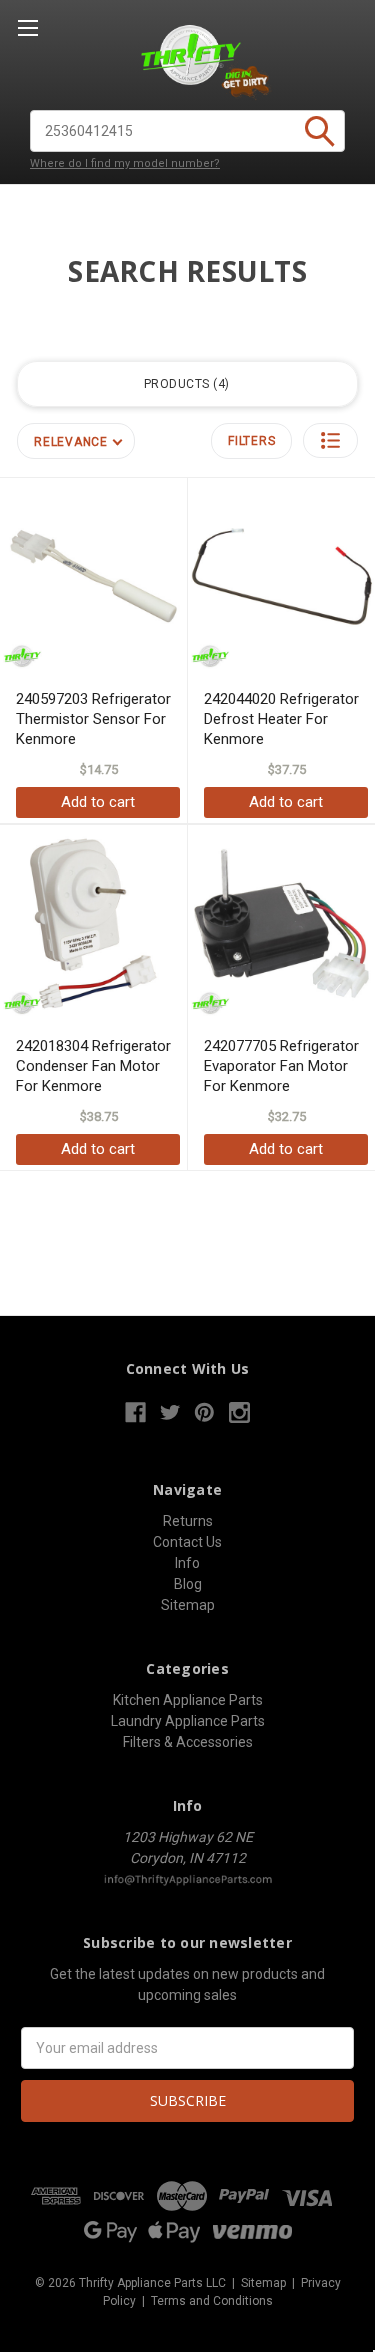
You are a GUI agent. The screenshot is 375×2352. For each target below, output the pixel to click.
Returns (188, 1521)
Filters (251, 441)
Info (187, 1563)
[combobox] (187, 131)
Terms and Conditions (212, 2301)
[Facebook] (135, 1412)
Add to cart (98, 802)
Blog (188, 1584)
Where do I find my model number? (125, 163)
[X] (170, 1412)
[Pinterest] (204, 1412)
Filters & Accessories (188, 1742)
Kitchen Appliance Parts (188, 1700)
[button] (330, 440)
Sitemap (188, 1605)
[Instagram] (239, 1412)
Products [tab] (185, 384)
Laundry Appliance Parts (188, 1721)
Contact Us (187, 1542)
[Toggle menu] (27, 27)
